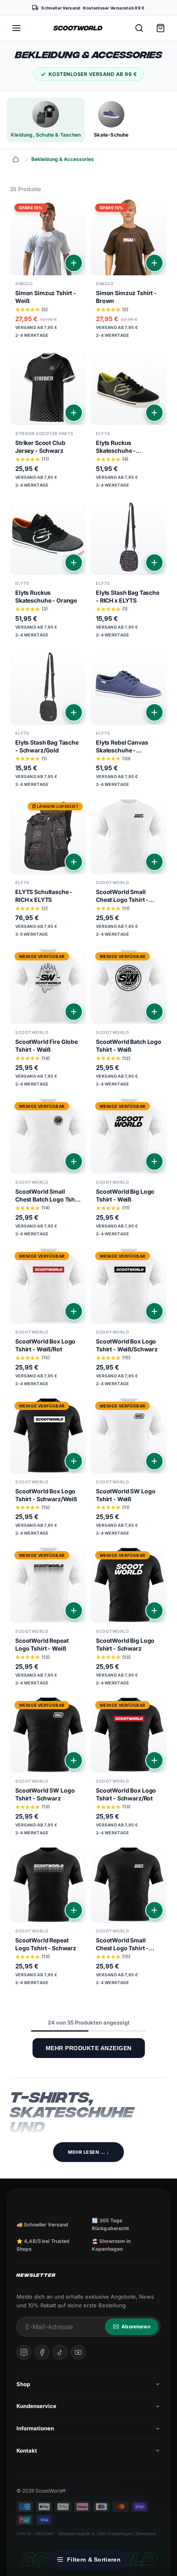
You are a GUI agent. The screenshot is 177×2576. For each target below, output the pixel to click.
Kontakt (27, 2451)
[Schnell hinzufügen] (74, 263)
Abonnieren (136, 2326)
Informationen (35, 2428)
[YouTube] (78, 2352)
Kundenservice (36, 2406)
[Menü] (16, 28)
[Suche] (139, 28)
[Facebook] (42, 2352)
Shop (23, 2384)
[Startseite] (16, 159)
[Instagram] (24, 2352)
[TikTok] (60, 2352)
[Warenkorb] (161, 28)
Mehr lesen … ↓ (88, 2152)
